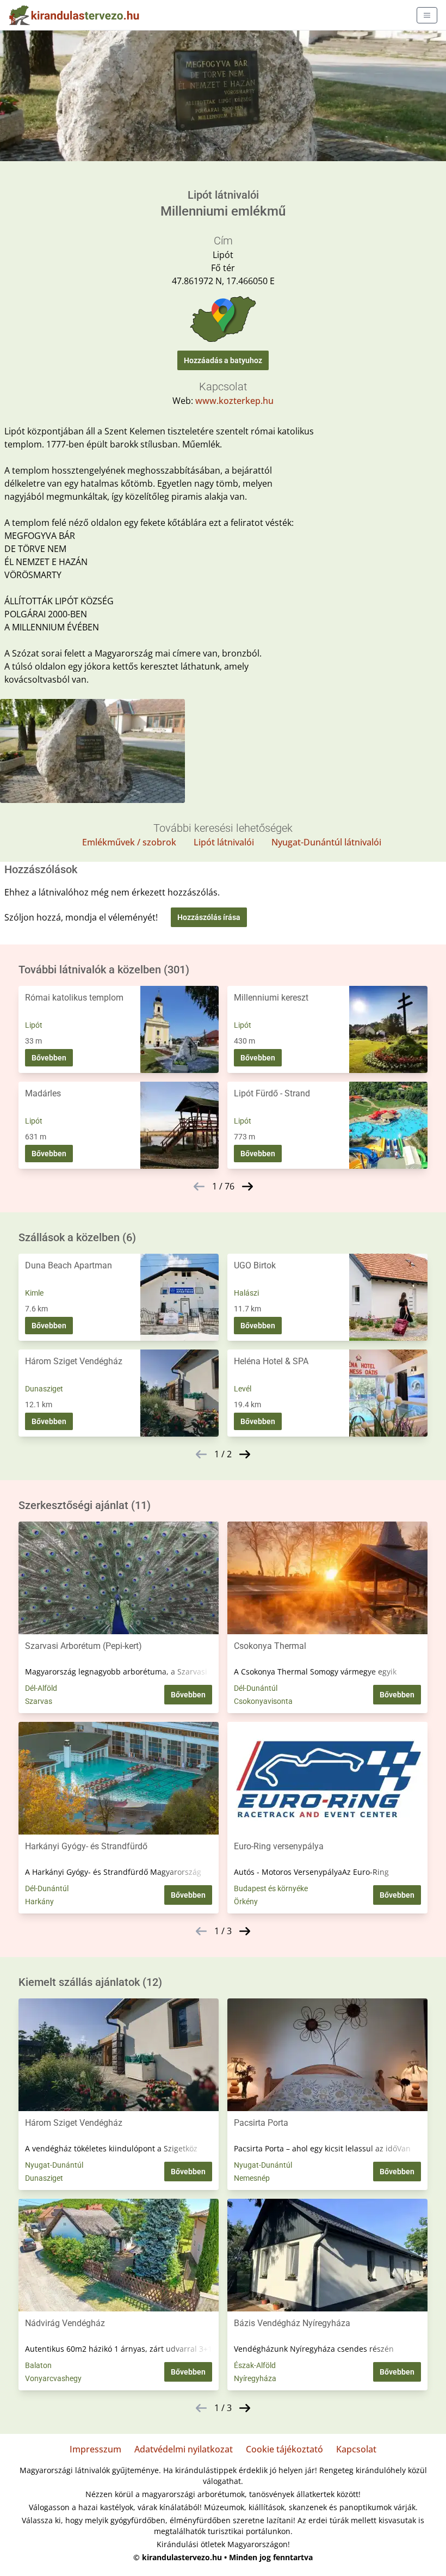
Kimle (34, 1293)
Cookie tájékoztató (284, 2449)
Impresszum (95, 2449)
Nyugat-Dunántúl (54, 2165)
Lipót (34, 1025)
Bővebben (49, 1058)
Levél (243, 1389)
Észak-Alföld (255, 2365)
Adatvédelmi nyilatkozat (184, 2449)
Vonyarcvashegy (53, 2378)
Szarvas (39, 1701)
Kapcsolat (356, 2449)
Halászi (246, 1293)
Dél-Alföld (41, 1688)
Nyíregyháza (255, 2378)
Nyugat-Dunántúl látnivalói (326, 842)
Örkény (246, 1902)
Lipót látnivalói (224, 842)
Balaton (38, 2365)
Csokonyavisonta (263, 1701)
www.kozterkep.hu (234, 401)
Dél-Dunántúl (256, 1688)
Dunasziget (44, 1389)
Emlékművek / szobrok (129, 842)
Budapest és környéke (271, 1888)
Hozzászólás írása (209, 917)
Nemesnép (252, 2178)
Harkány (39, 1902)
